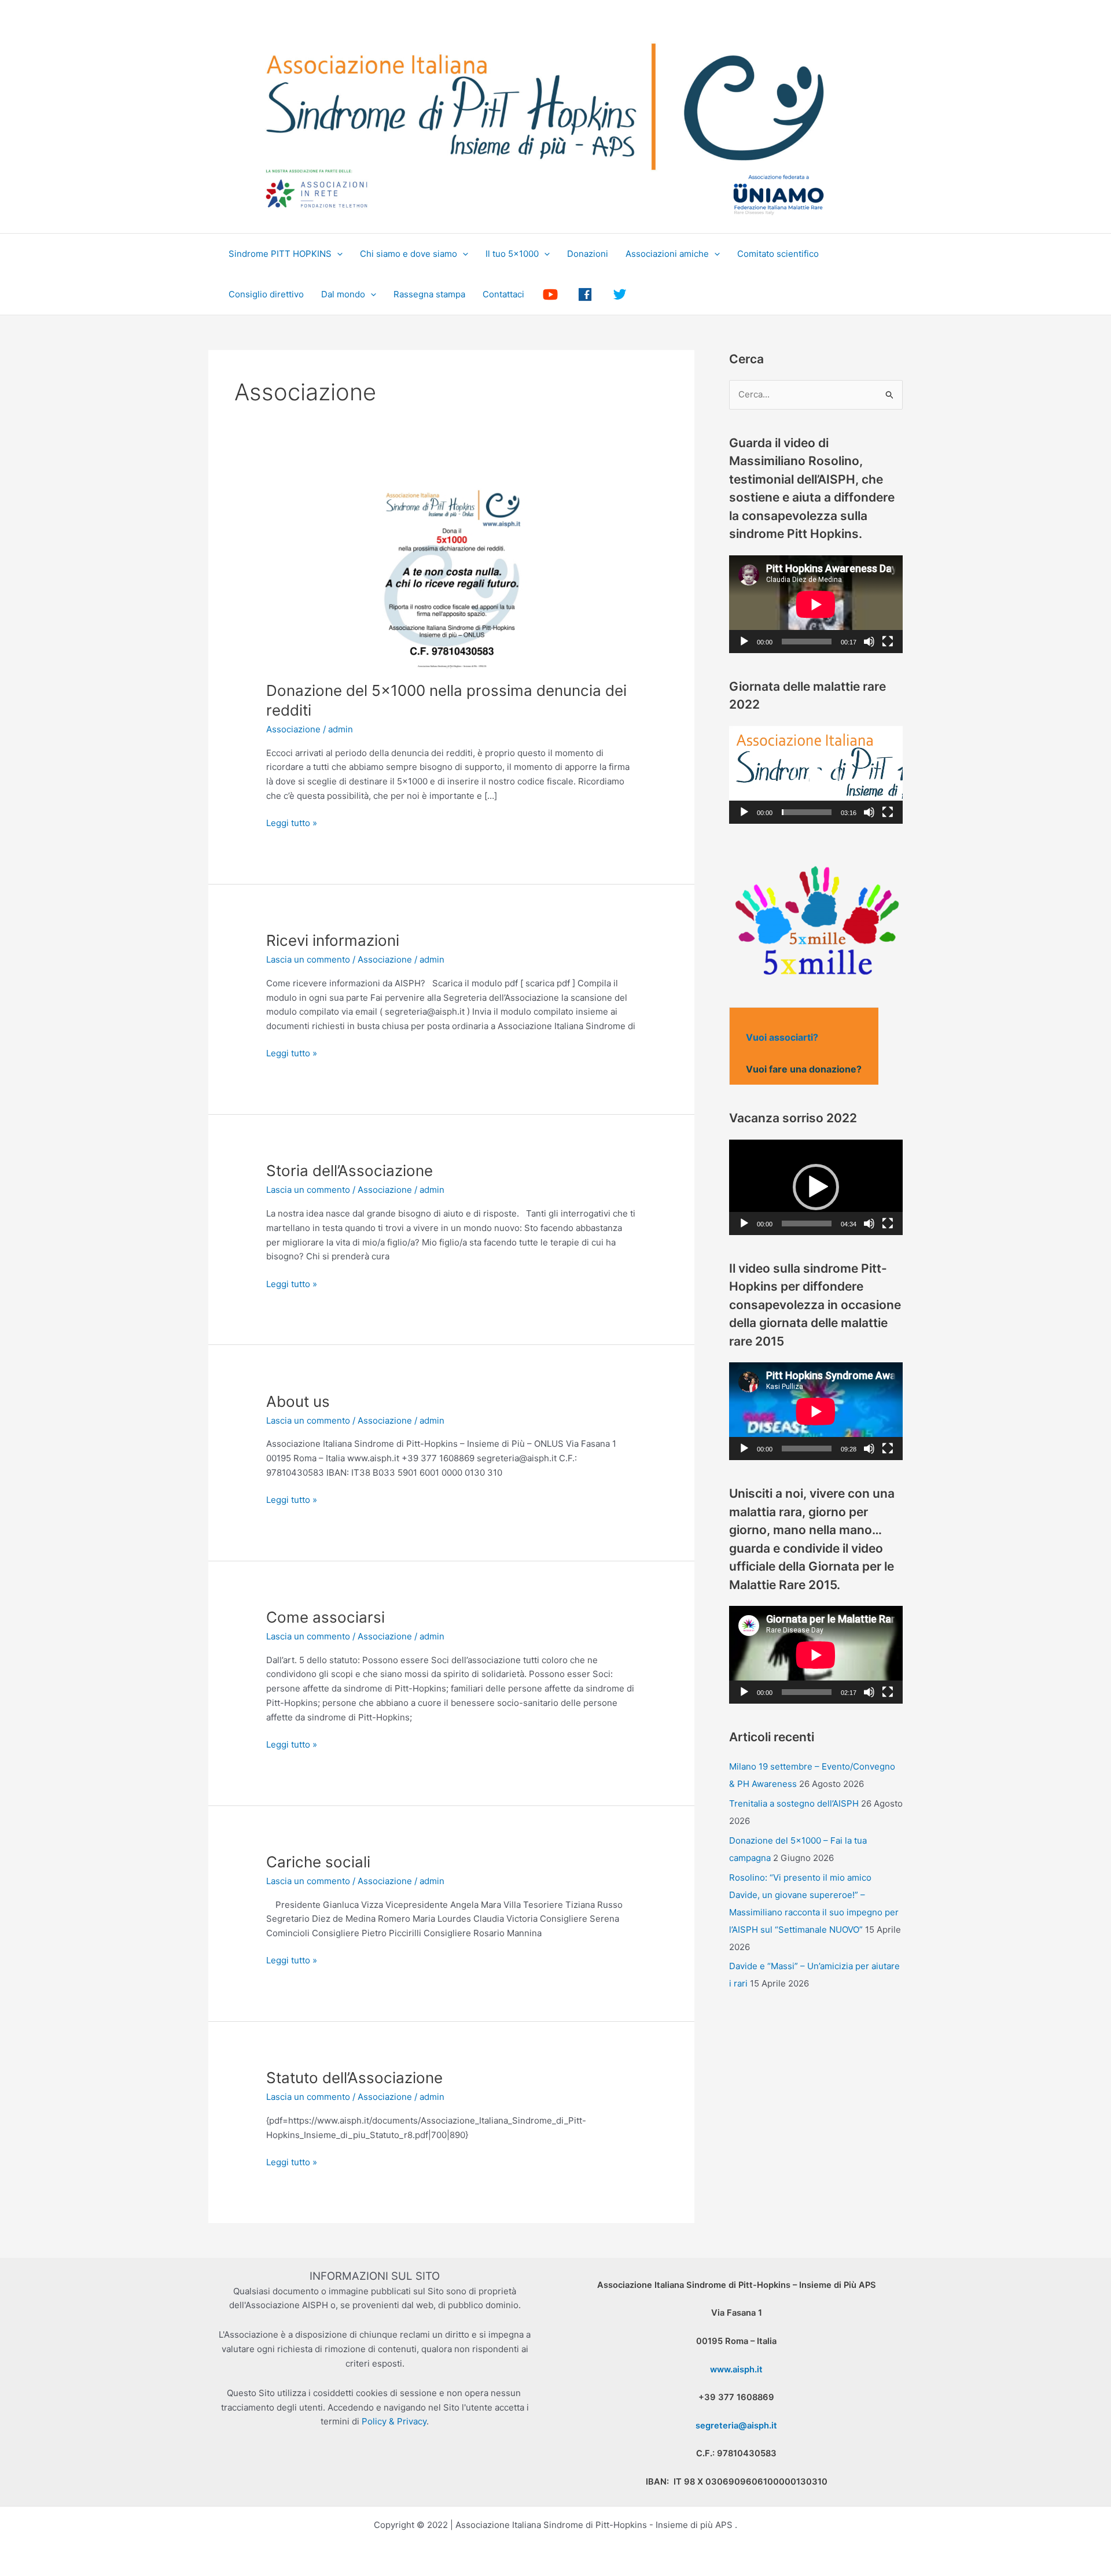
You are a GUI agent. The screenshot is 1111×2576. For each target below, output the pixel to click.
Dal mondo (343, 294)
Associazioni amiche (667, 254)
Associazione (293, 729)
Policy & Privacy (394, 2421)
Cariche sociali (318, 1862)
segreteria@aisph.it (736, 2426)
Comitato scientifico (778, 254)
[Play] (744, 642)
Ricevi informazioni (333, 940)
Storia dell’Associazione (350, 1171)
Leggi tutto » (292, 824)
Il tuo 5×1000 (512, 254)
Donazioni (588, 254)
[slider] (807, 812)
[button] (337, 254)
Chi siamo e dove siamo (409, 254)
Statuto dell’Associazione (354, 2078)
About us (298, 1401)
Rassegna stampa (429, 294)
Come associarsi (325, 1617)
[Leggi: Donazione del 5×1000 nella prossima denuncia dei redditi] (451, 575)
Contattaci (503, 294)
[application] (816, 604)
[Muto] (869, 642)
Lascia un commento (308, 959)
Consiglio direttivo (266, 294)
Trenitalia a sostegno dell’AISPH (794, 1803)
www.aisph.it (736, 2369)
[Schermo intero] (888, 642)
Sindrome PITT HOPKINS (280, 254)
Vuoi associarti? (782, 1037)
